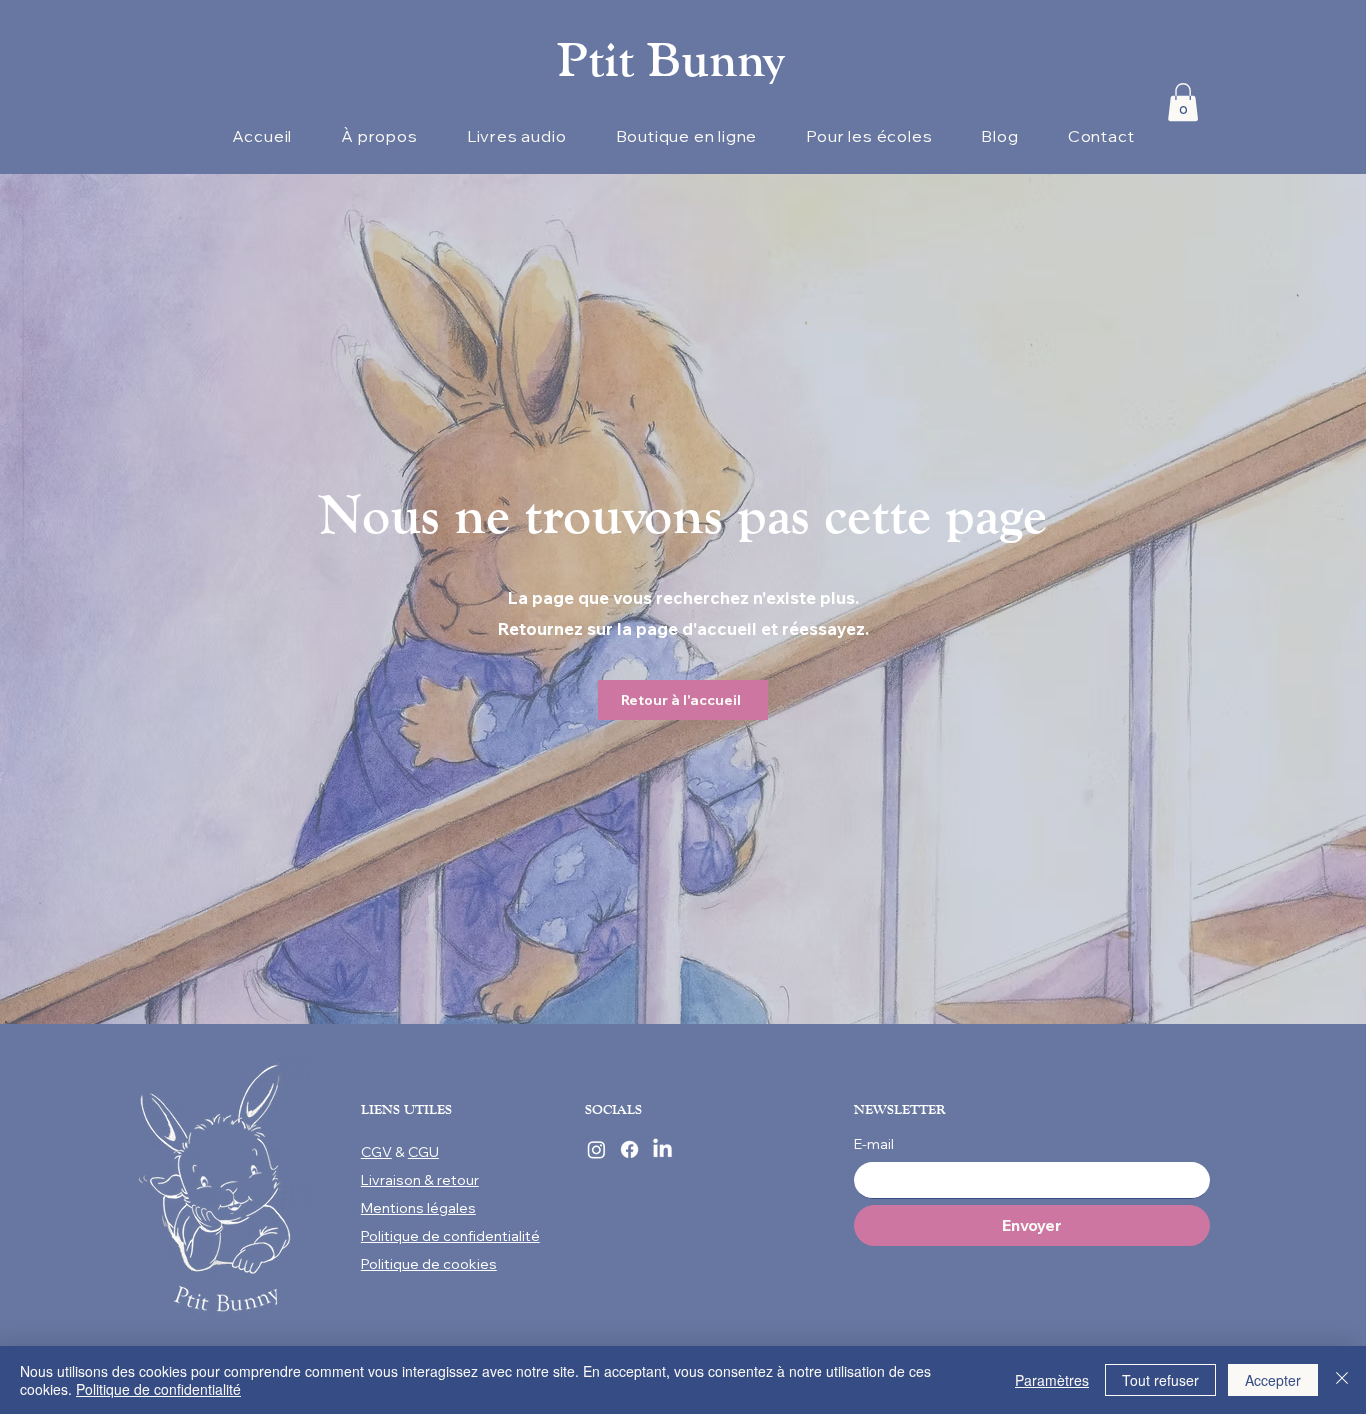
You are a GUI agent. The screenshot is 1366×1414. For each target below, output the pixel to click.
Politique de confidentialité (158, 1389)
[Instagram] (596, 1149)
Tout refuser (1160, 1380)
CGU (423, 1152)
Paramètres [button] (1052, 1380)
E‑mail (874, 1144)
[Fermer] (1342, 1380)
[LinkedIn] (662, 1149)
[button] (1183, 102)
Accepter (1273, 1380)
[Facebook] (629, 1149)
